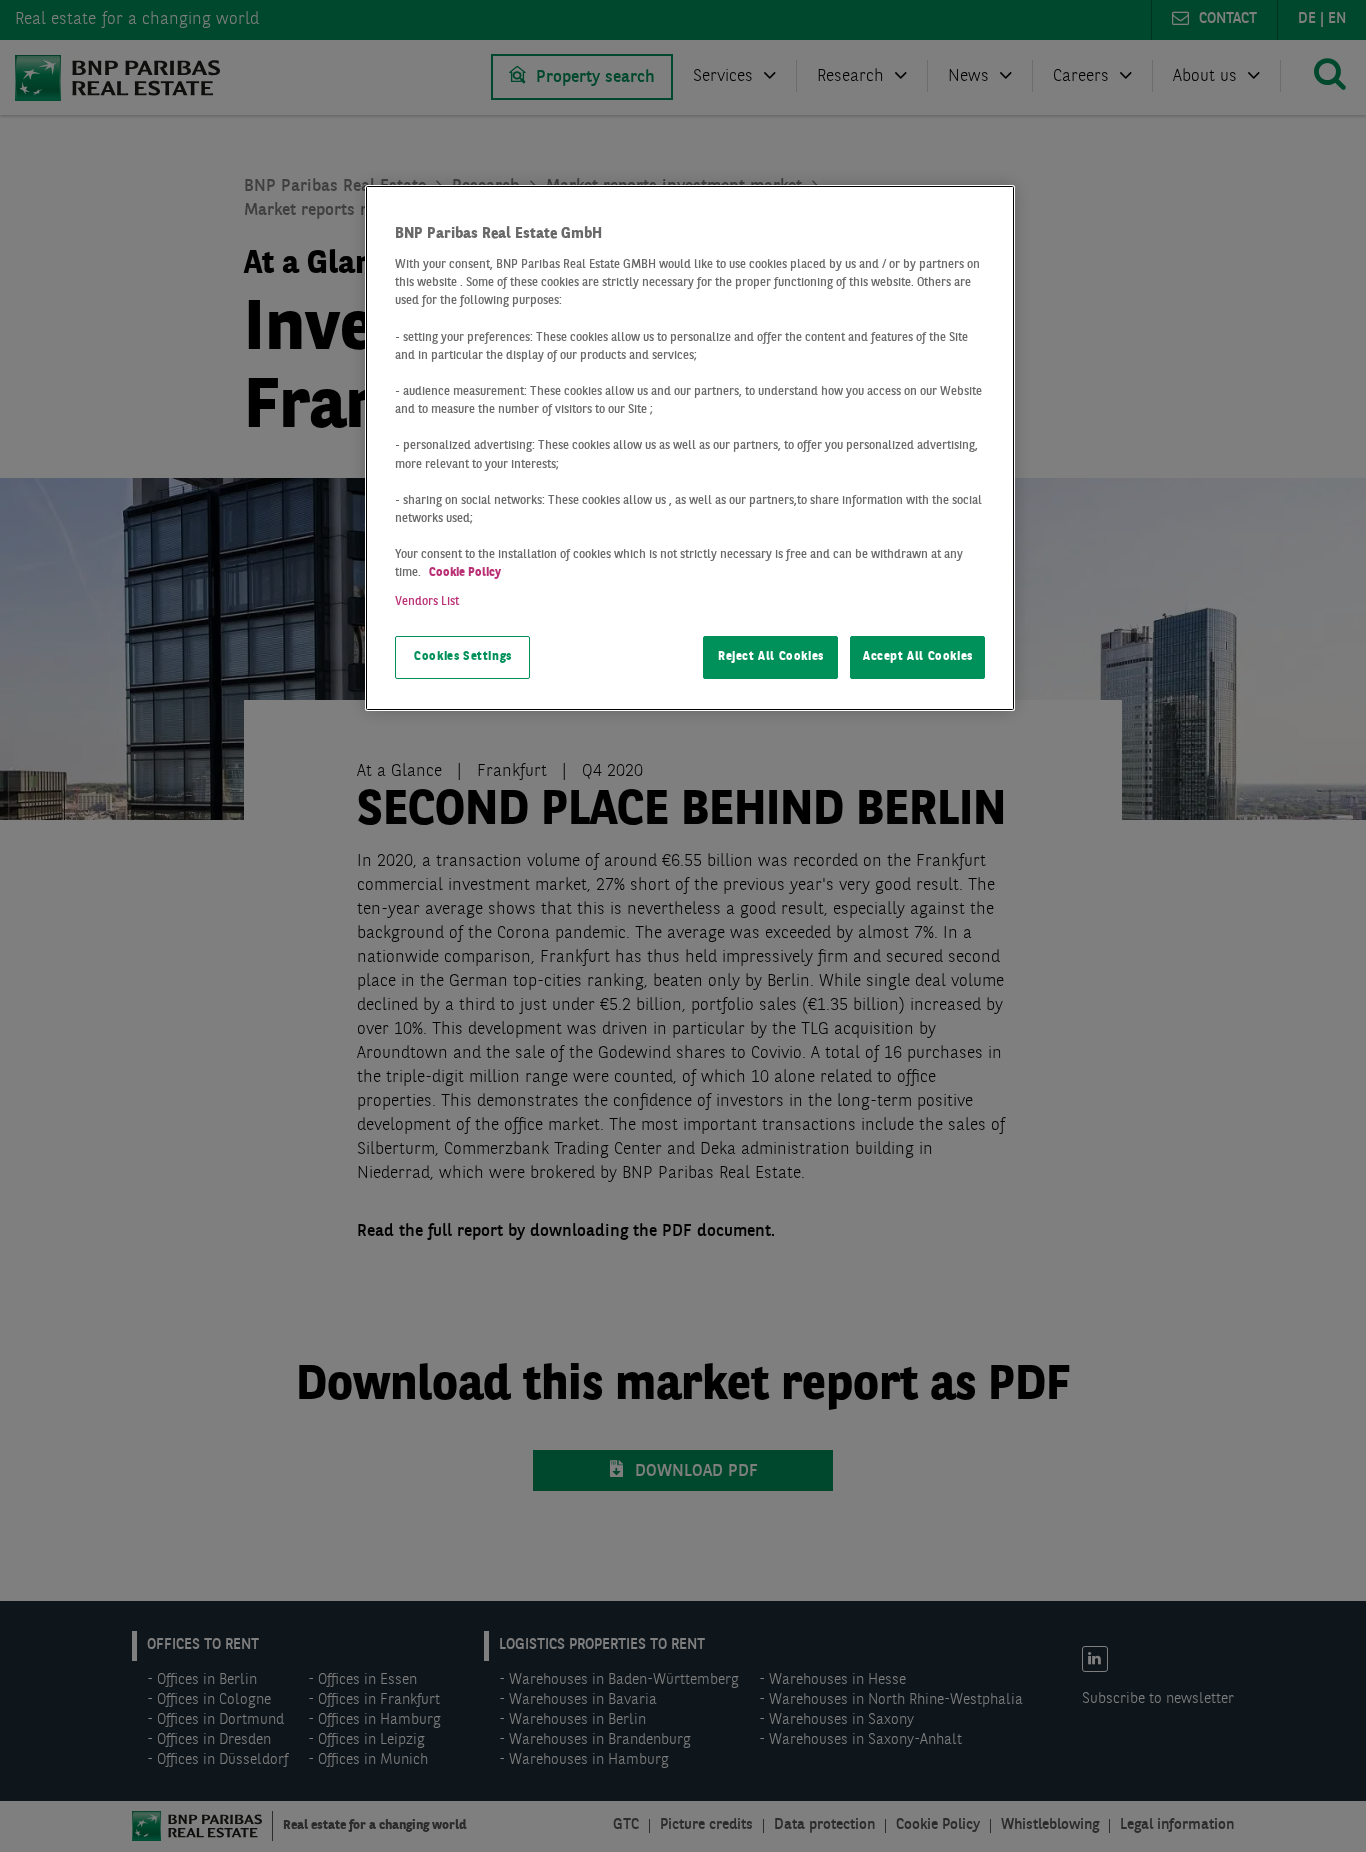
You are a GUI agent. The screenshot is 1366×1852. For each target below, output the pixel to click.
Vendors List (427, 602)
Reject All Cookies (771, 657)
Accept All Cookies (918, 657)
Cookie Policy (465, 573)
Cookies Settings (463, 657)
